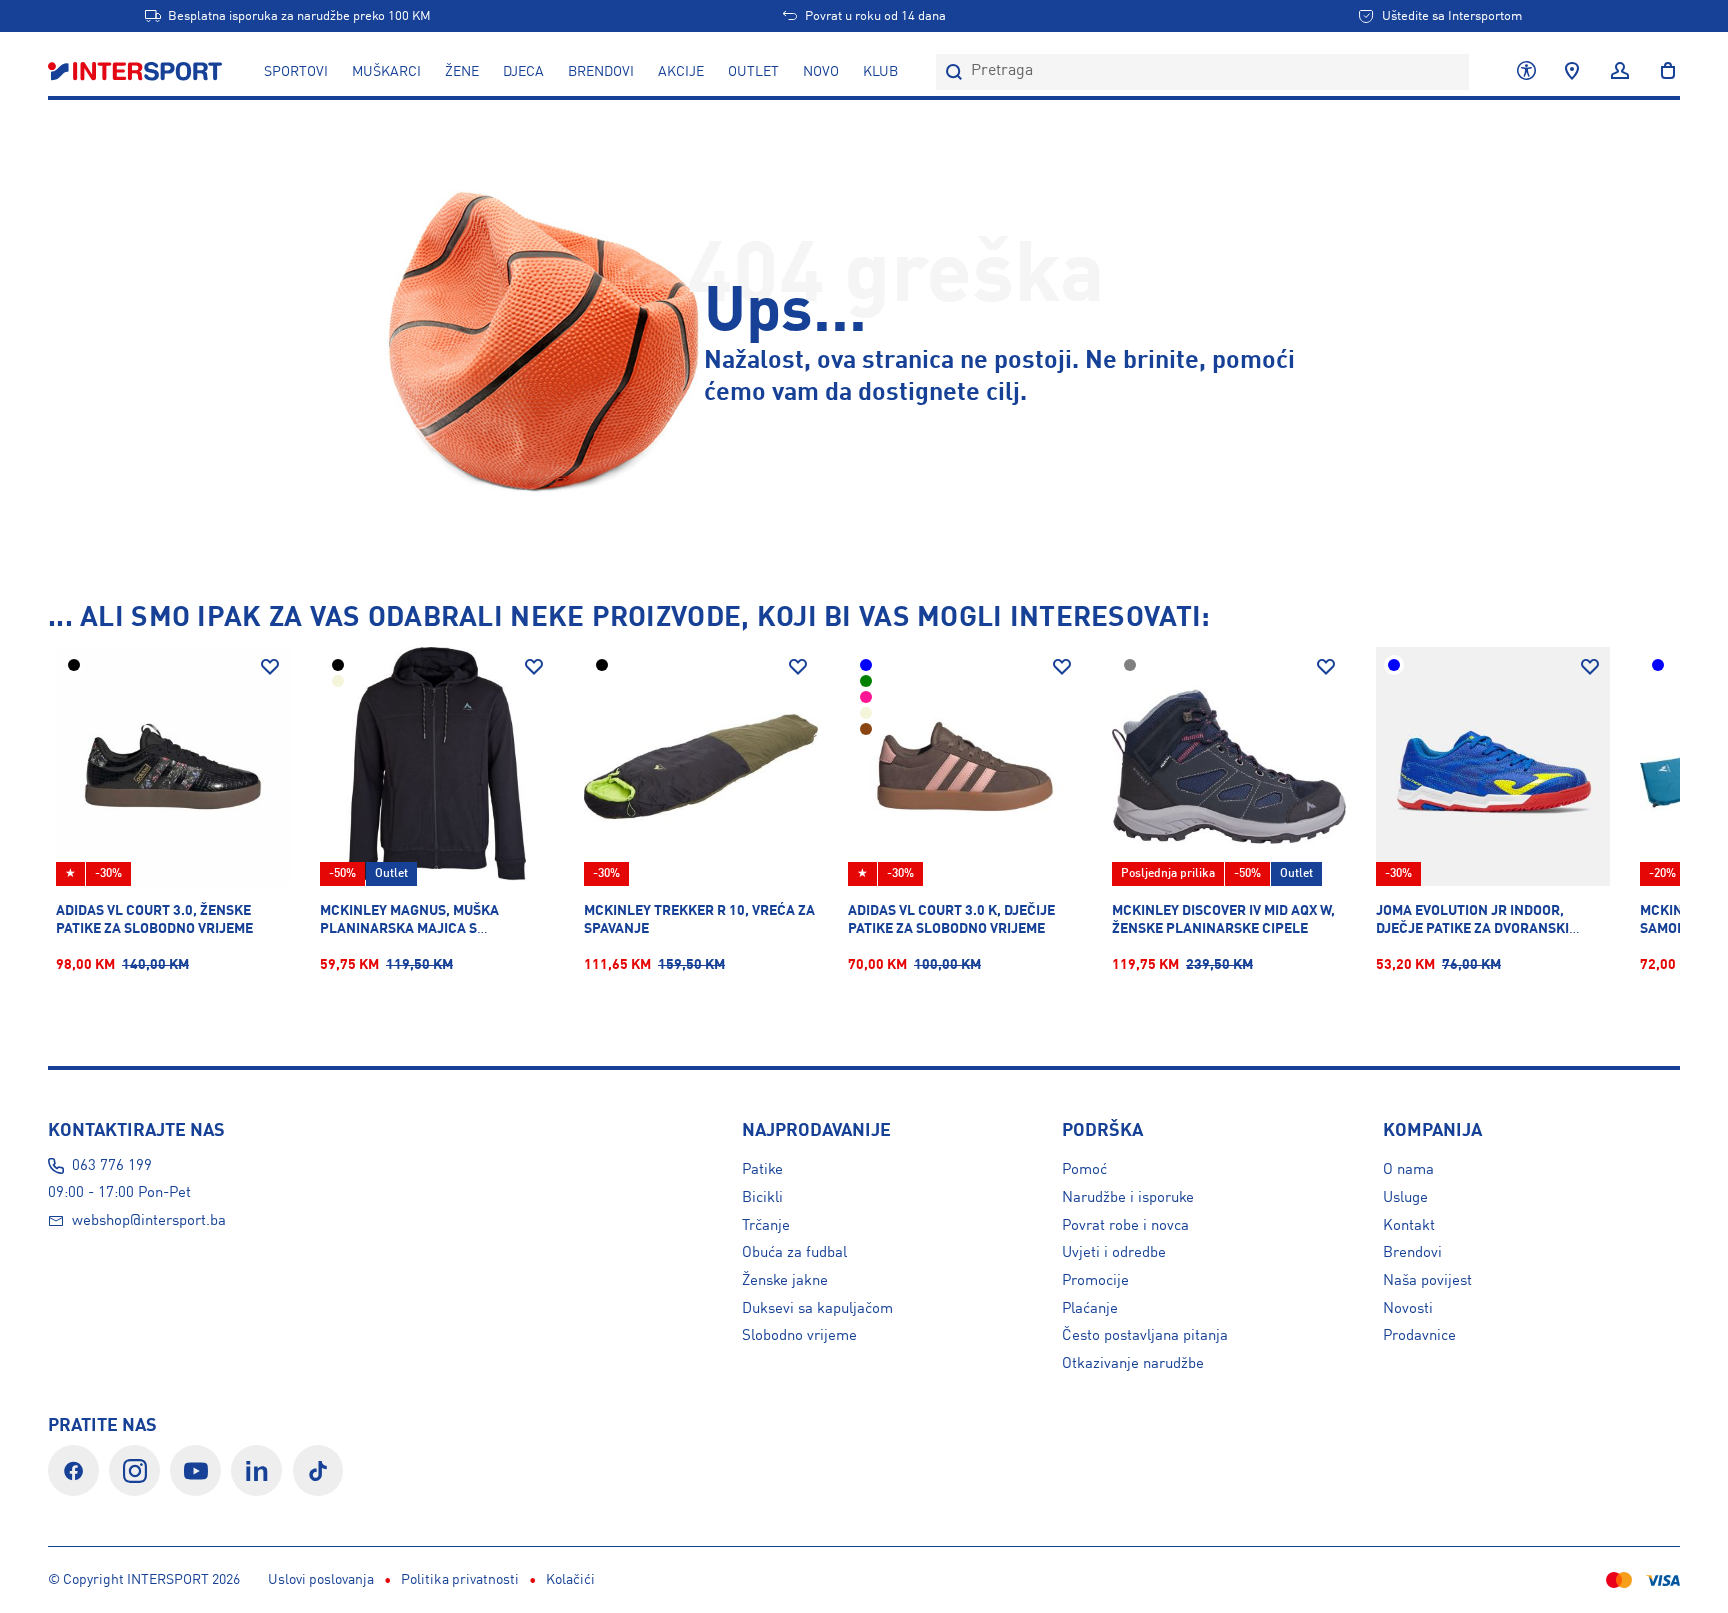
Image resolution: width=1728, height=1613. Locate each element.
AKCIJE (681, 72)
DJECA (523, 72)
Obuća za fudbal (794, 1253)
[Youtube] (195, 1470)
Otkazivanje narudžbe (1133, 1364)
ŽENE (462, 72)
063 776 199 (112, 1166)
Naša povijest (1427, 1281)
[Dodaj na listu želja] (270, 667)
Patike (762, 1170)
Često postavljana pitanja (1145, 1336)
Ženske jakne (785, 1281)
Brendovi (601, 72)
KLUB (880, 72)
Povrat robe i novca (1125, 1226)
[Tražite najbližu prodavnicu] (1572, 72)
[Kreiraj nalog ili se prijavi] (1620, 72)
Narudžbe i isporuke (1128, 1198)
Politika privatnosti (460, 1580)
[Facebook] (73, 1470)
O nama (1408, 1170)
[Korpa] (1662, 72)
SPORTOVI (296, 72)
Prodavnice (1419, 1336)
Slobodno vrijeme (799, 1336)
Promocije (1095, 1281)
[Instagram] (134, 1470)
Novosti (1408, 1309)
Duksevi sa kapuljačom (817, 1309)
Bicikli (762, 1198)
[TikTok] (318, 1470)
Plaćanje (1090, 1309)
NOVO (821, 72)
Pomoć (1084, 1170)
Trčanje (766, 1226)
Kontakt (1409, 1226)
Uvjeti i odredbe (1114, 1253)
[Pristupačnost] (1526, 72)
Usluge (1405, 1198)
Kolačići (570, 1580)
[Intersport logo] (137, 72)
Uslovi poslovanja (321, 1580)
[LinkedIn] (256, 1470)
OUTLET (753, 72)
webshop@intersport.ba (149, 1221)
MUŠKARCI (386, 72)
